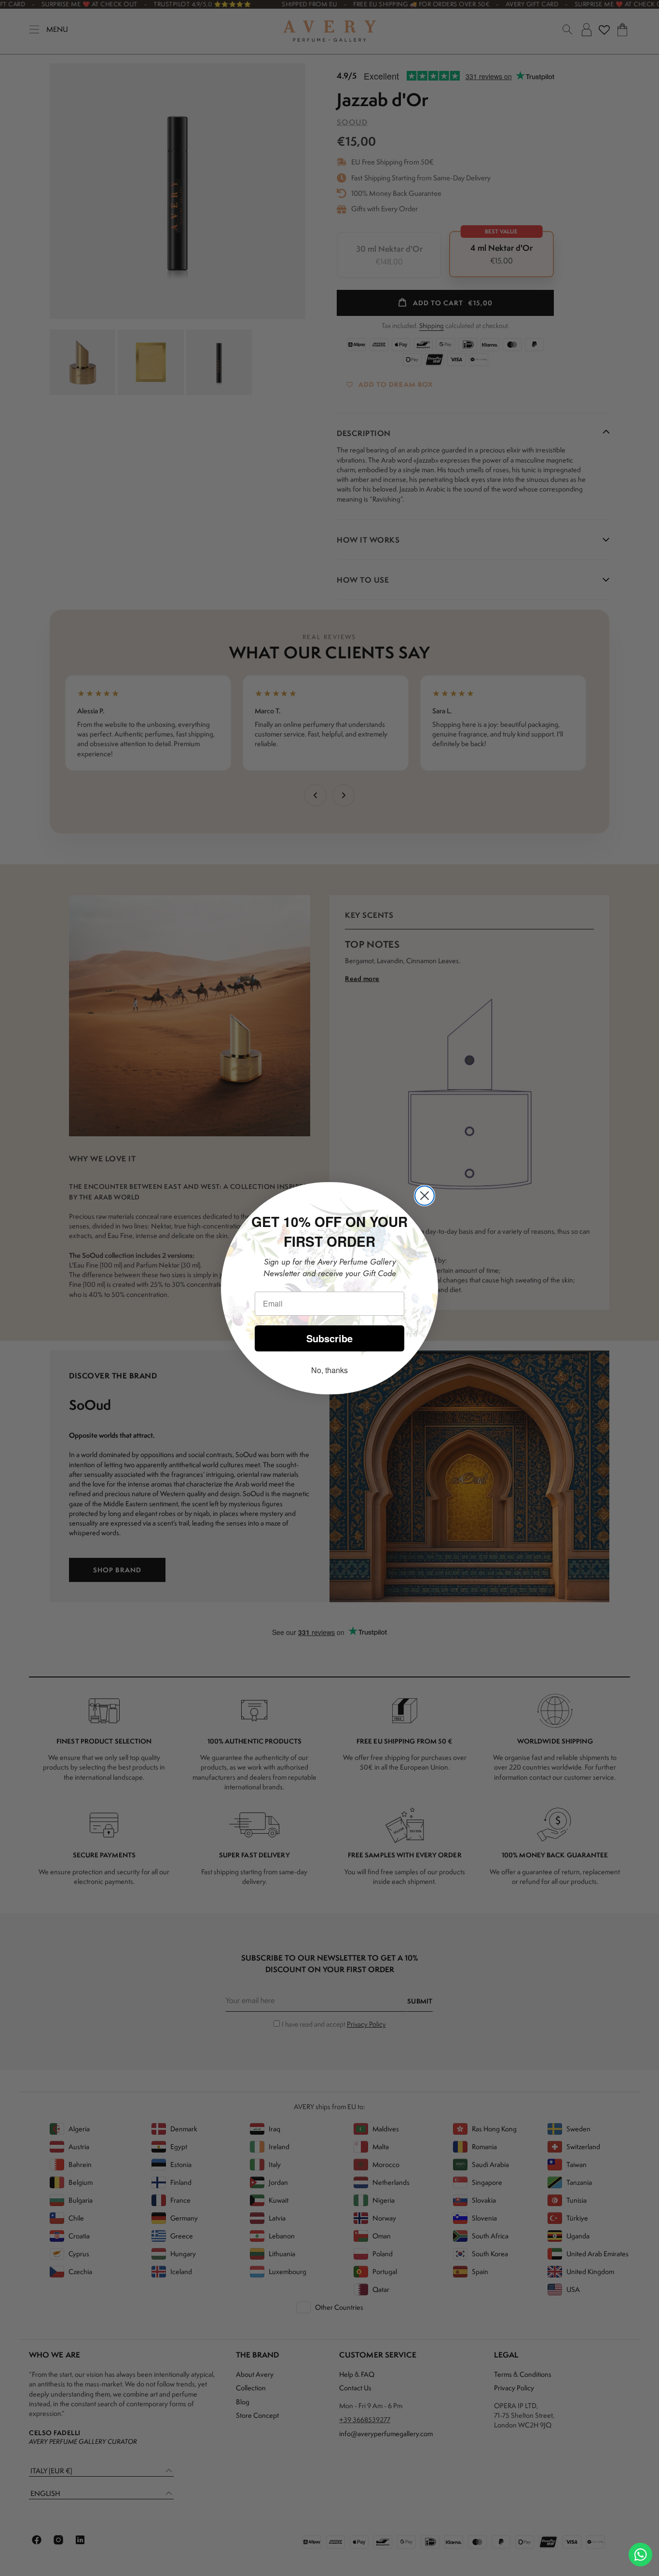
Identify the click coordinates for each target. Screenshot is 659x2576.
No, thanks (329, 1370)
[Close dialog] (425, 1196)
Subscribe (329, 1338)
